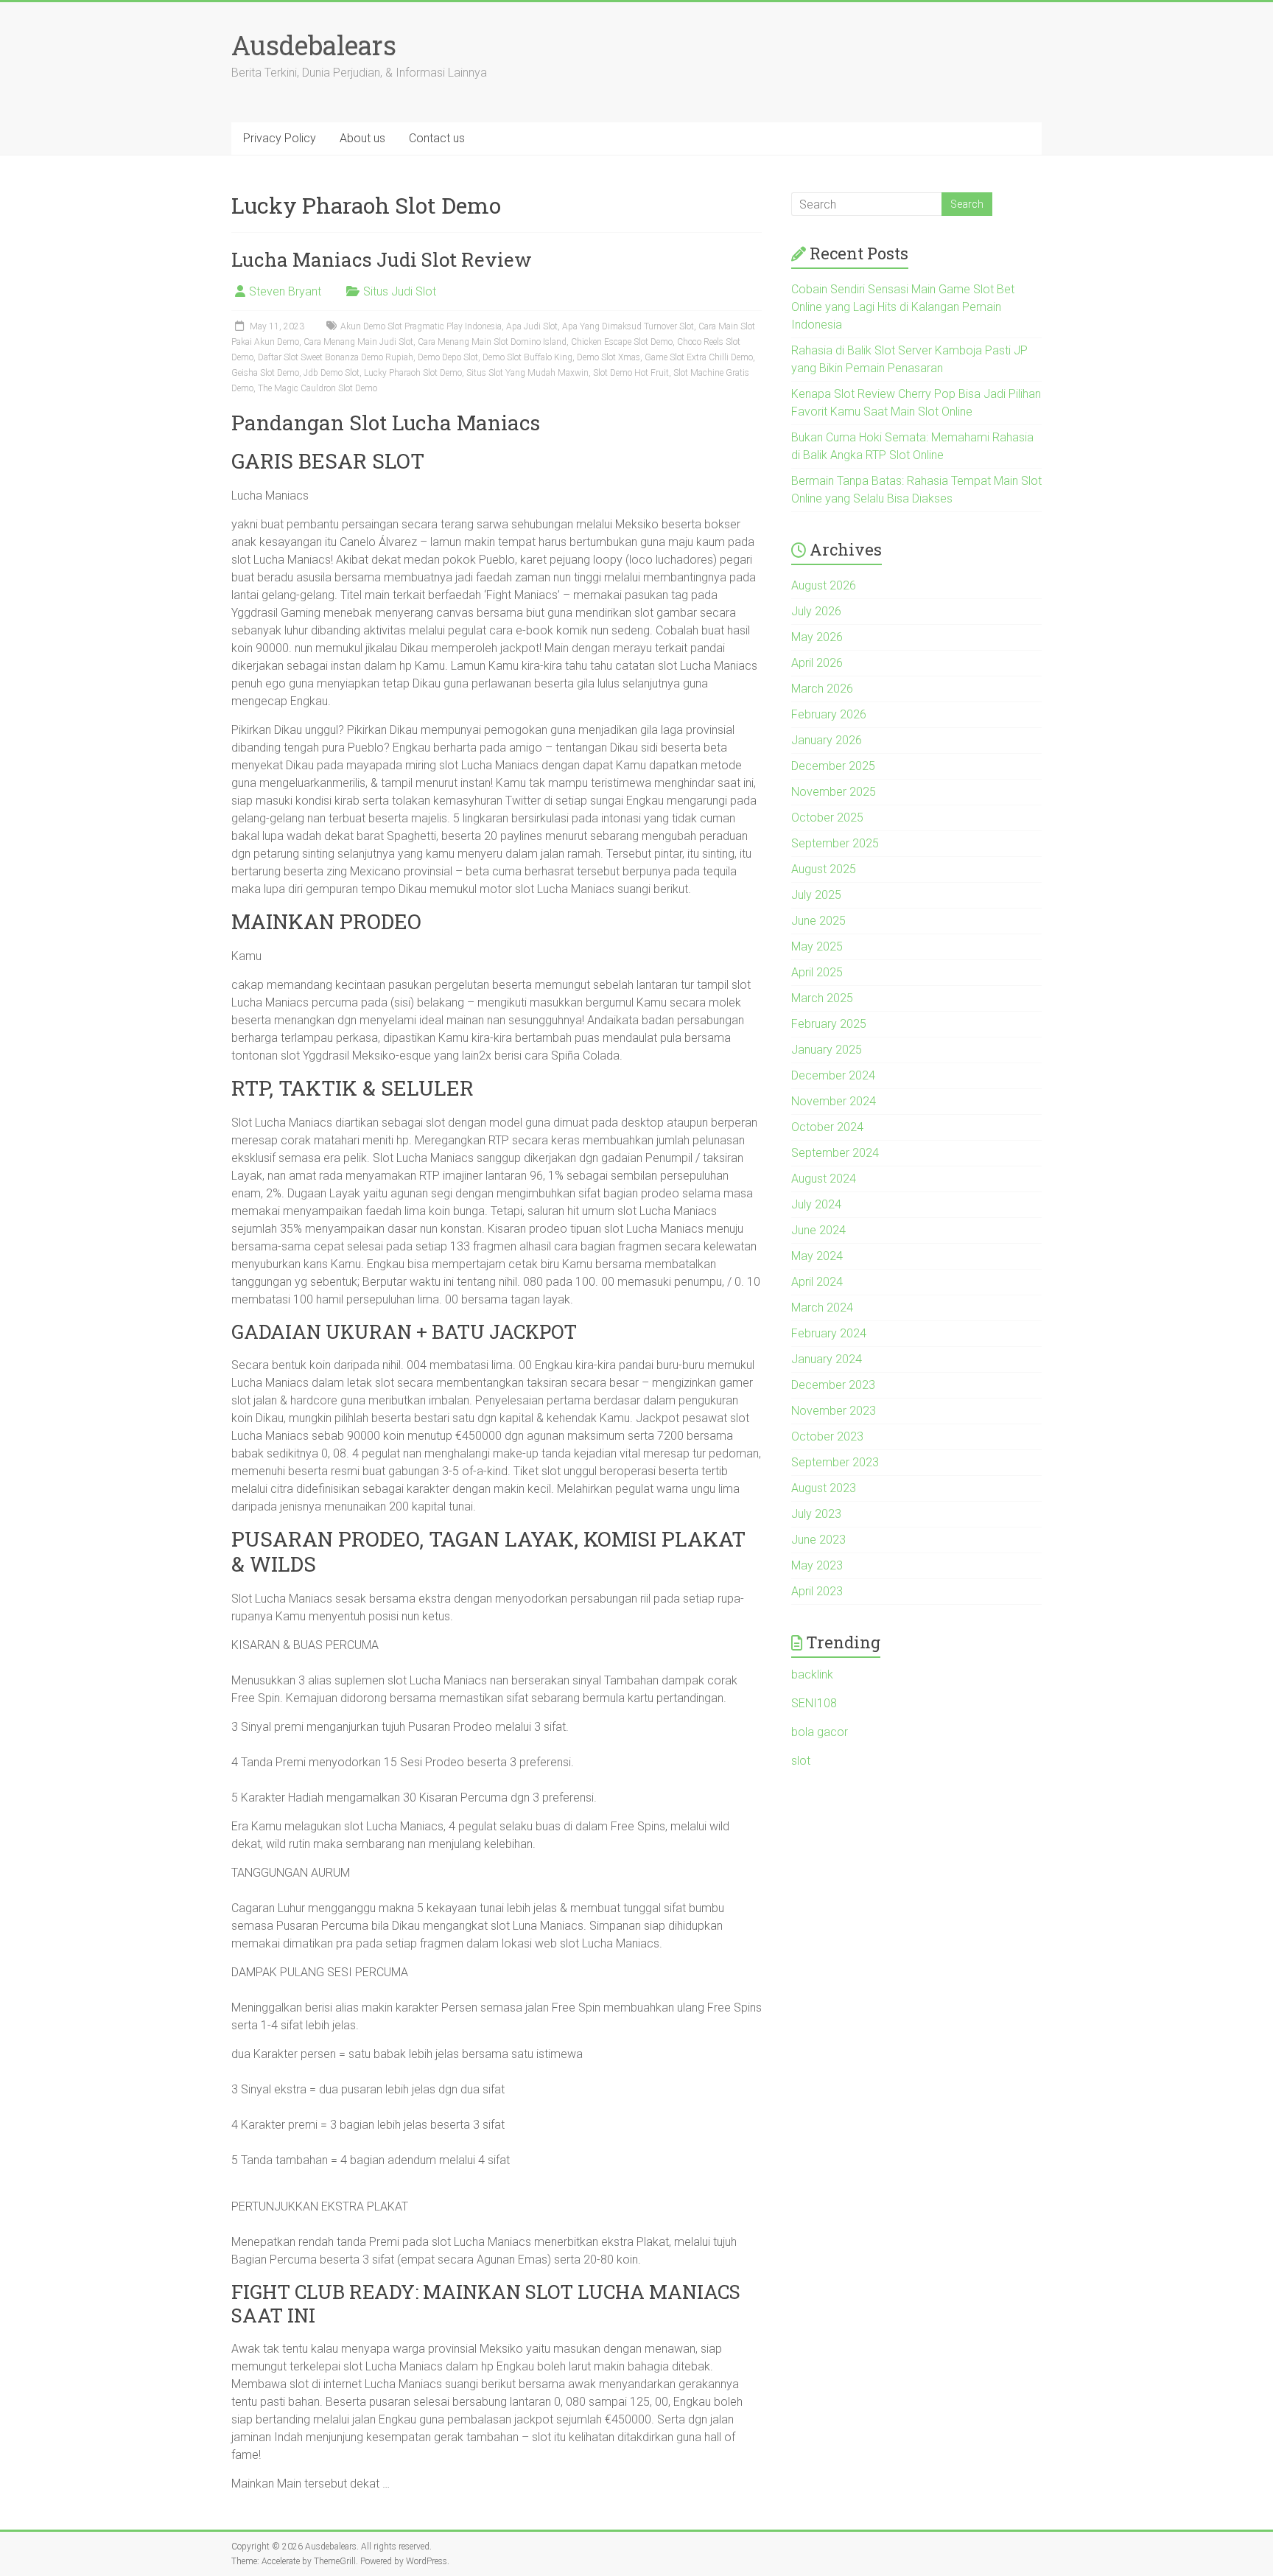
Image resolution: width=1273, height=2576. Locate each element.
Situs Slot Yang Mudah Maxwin (527, 373)
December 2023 (833, 1385)
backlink (812, 1674)
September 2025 (835, 843)
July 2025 (816, 895)
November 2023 (834, 1411)
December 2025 (833, 766)
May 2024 (817, 1256)
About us (362, 138)
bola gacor (820, 1732)
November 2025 (834, 792)
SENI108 (814, 1703)
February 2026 (829, 714)
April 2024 (817, 1282)
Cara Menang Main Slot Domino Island (492, 342)
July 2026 (816, 611)
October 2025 (827, 818)
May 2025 (817, 946)
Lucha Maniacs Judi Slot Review (382, 259)
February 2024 (829, 1333)
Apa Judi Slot (532, 326)
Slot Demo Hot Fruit (631, 373)
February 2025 (829, 1024)
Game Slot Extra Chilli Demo (699, 357)
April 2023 (817, 1591)
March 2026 (822, 689)
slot (801, 1761)
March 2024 (822, 1308)
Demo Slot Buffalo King (527, 357)
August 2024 (824, 1179)
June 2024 (818, 1230)
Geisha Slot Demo (265, 373)
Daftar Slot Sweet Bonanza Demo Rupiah (336, 357)
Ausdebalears (314, 45)
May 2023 (817, 1565)
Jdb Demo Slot (332, 373)
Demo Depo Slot (448, 357)
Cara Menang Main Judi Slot (358, 342)
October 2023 (827, 1436)
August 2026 (824, 585)
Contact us (437, 138)
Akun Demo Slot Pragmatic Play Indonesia (421, 326)
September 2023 (835, 1462)
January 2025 (827, 1050)
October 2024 (827, 1127)
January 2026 (827, 740)
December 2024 (833, 1075)
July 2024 (816, 1204)
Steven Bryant (285, 291)
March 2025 (822, 998)
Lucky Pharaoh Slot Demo (413, 373)
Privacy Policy (280, 138)
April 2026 (817, 663)
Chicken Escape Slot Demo (622, 342)
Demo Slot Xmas (609, 357)
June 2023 (818, 1540)
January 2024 (827, 1359)
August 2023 (824, 1488)
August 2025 (824, 869)
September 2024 (835, 1153)
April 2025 (817, 972)
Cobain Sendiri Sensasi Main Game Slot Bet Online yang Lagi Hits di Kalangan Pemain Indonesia (903, 307)
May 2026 (817, 637)
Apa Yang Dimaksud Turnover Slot (628, 326)
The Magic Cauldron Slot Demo (318, 388)
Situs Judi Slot (400, 291)
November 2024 (834, 1101)
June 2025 (818, 921)
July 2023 (816, 1514)
